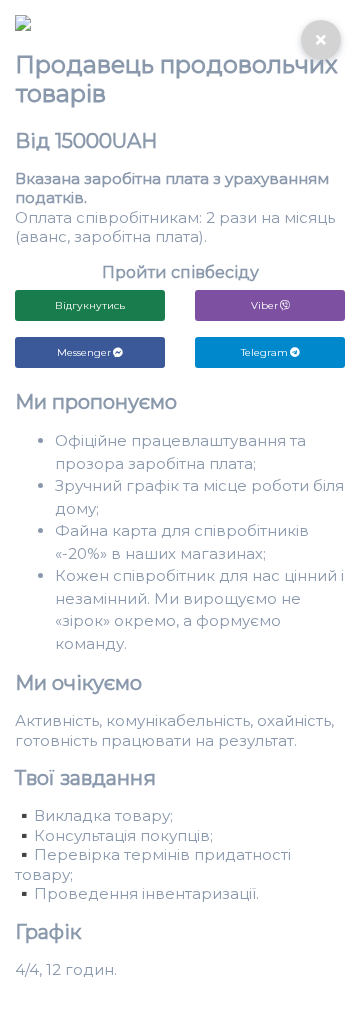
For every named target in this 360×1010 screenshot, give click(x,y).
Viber (264, 305)
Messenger (84, 352)
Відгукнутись (90, 305)
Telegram (264, 352)
